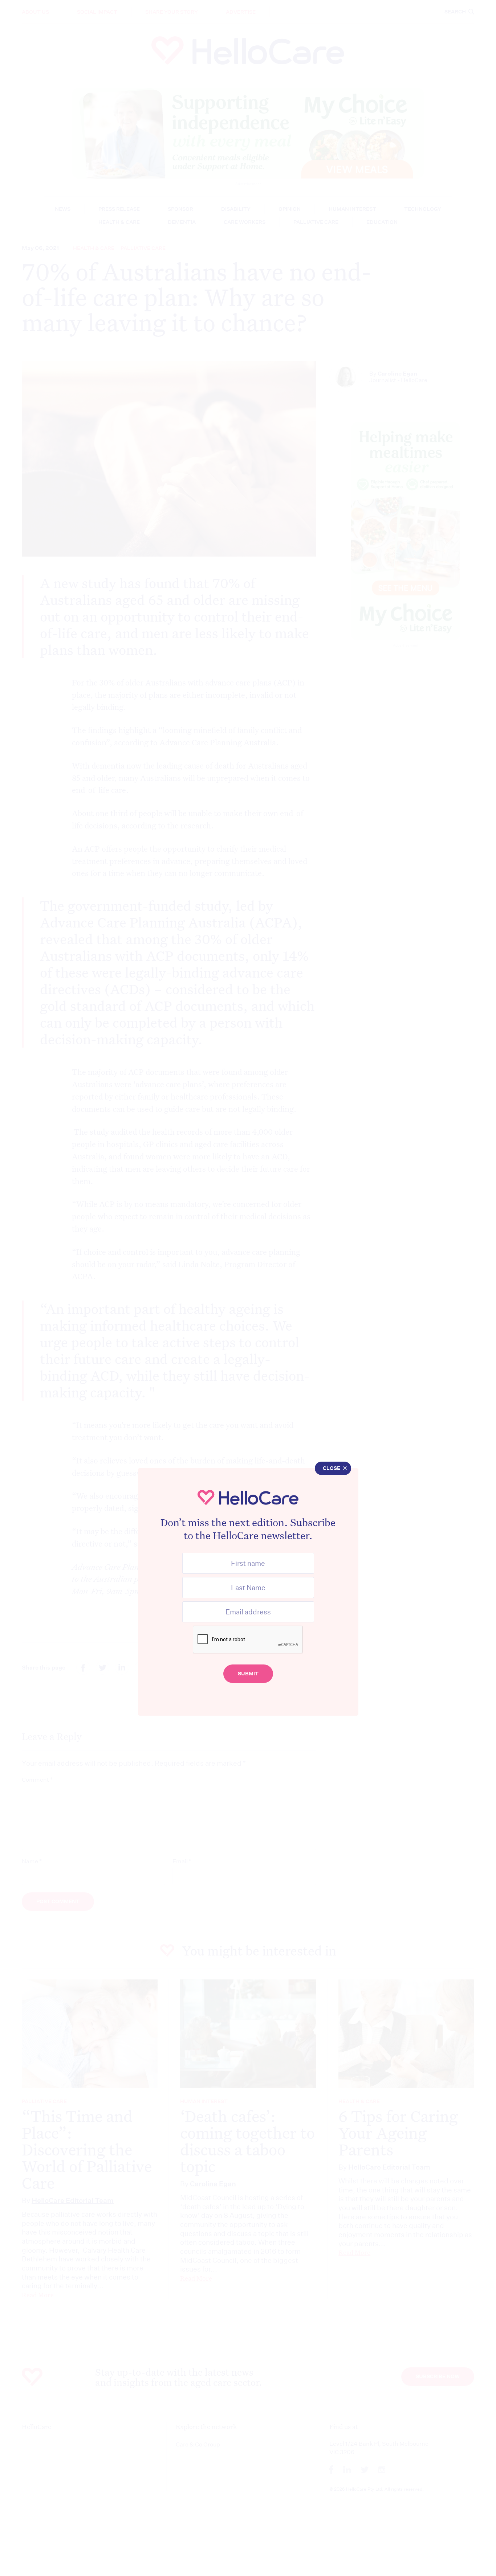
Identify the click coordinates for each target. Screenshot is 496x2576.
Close (332, 1468)
